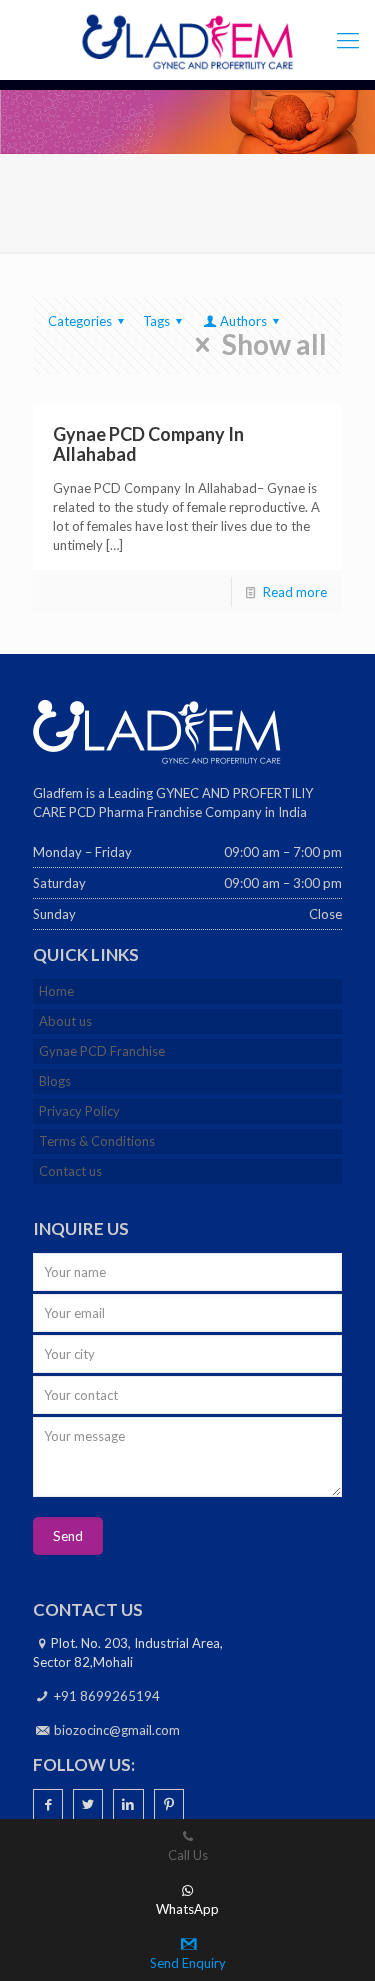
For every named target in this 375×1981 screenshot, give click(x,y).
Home (56, 991)
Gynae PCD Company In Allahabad (148, 444)
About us (65, 1021)
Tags (156, 321)
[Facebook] (48, 1804)
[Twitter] (88, 1804)
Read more (295, 592)
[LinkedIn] (128, 1804)
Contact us (70, 1171)
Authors (243, 321)
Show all (274, 345)
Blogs (55, 1081)
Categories (80, 321)
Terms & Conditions (97, 1141)
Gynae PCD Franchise (102, 1051)
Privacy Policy (79, 1111)
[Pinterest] (169, 1804)
